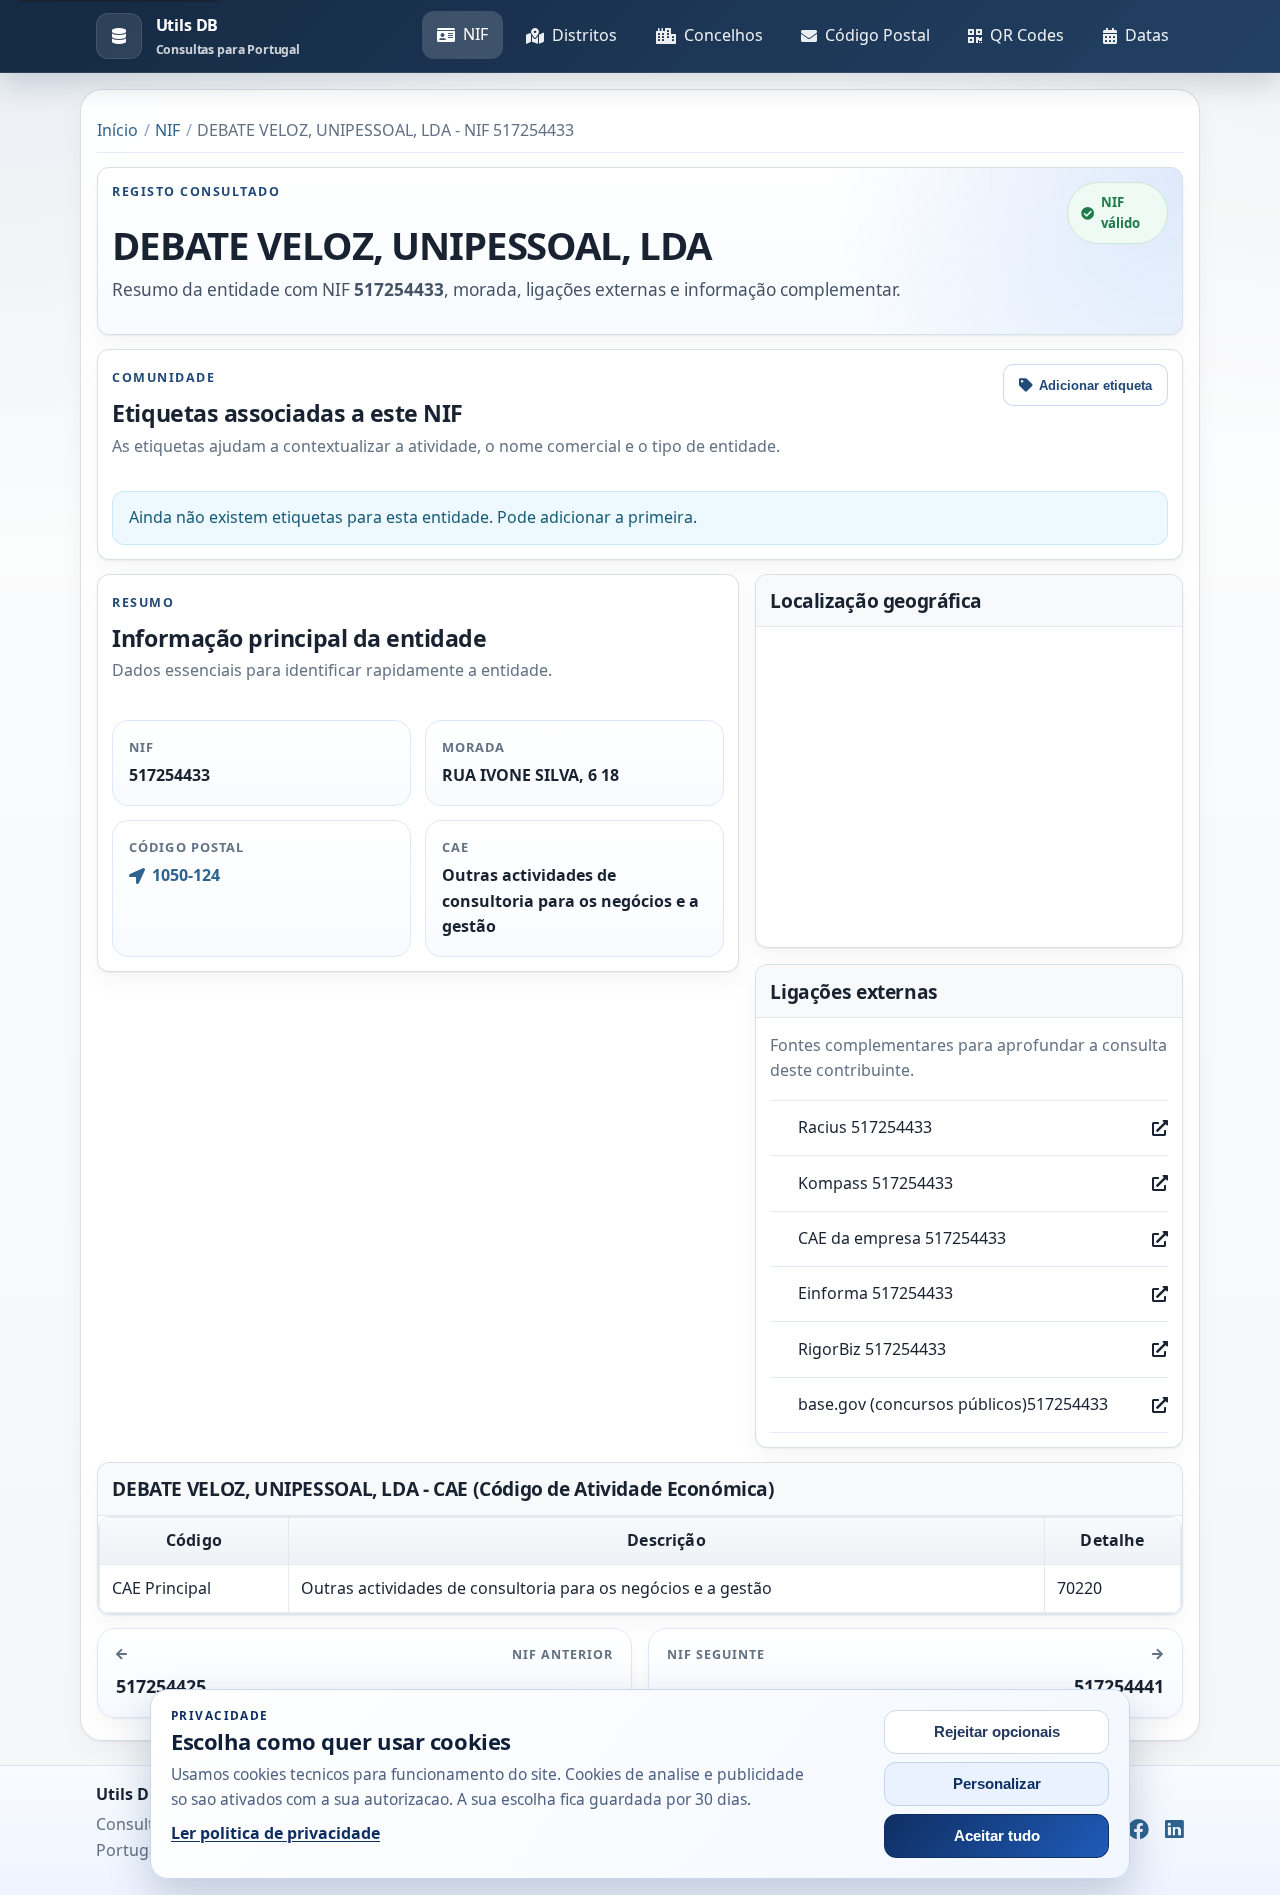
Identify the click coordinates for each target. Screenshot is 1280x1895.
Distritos (584, 35)
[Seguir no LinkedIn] (1174, 1831)
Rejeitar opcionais (997, 1732)
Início (117, 130)
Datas (1147, 35)
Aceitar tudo (997, 1836)
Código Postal (877, 35)
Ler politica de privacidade (275, 1833)
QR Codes (1027, 35)
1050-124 (185, 875)
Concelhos (723, 35)
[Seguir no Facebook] (1138, 1831)
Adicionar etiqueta (1095, 385)
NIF (475, 34)
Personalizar (997, 1784)
